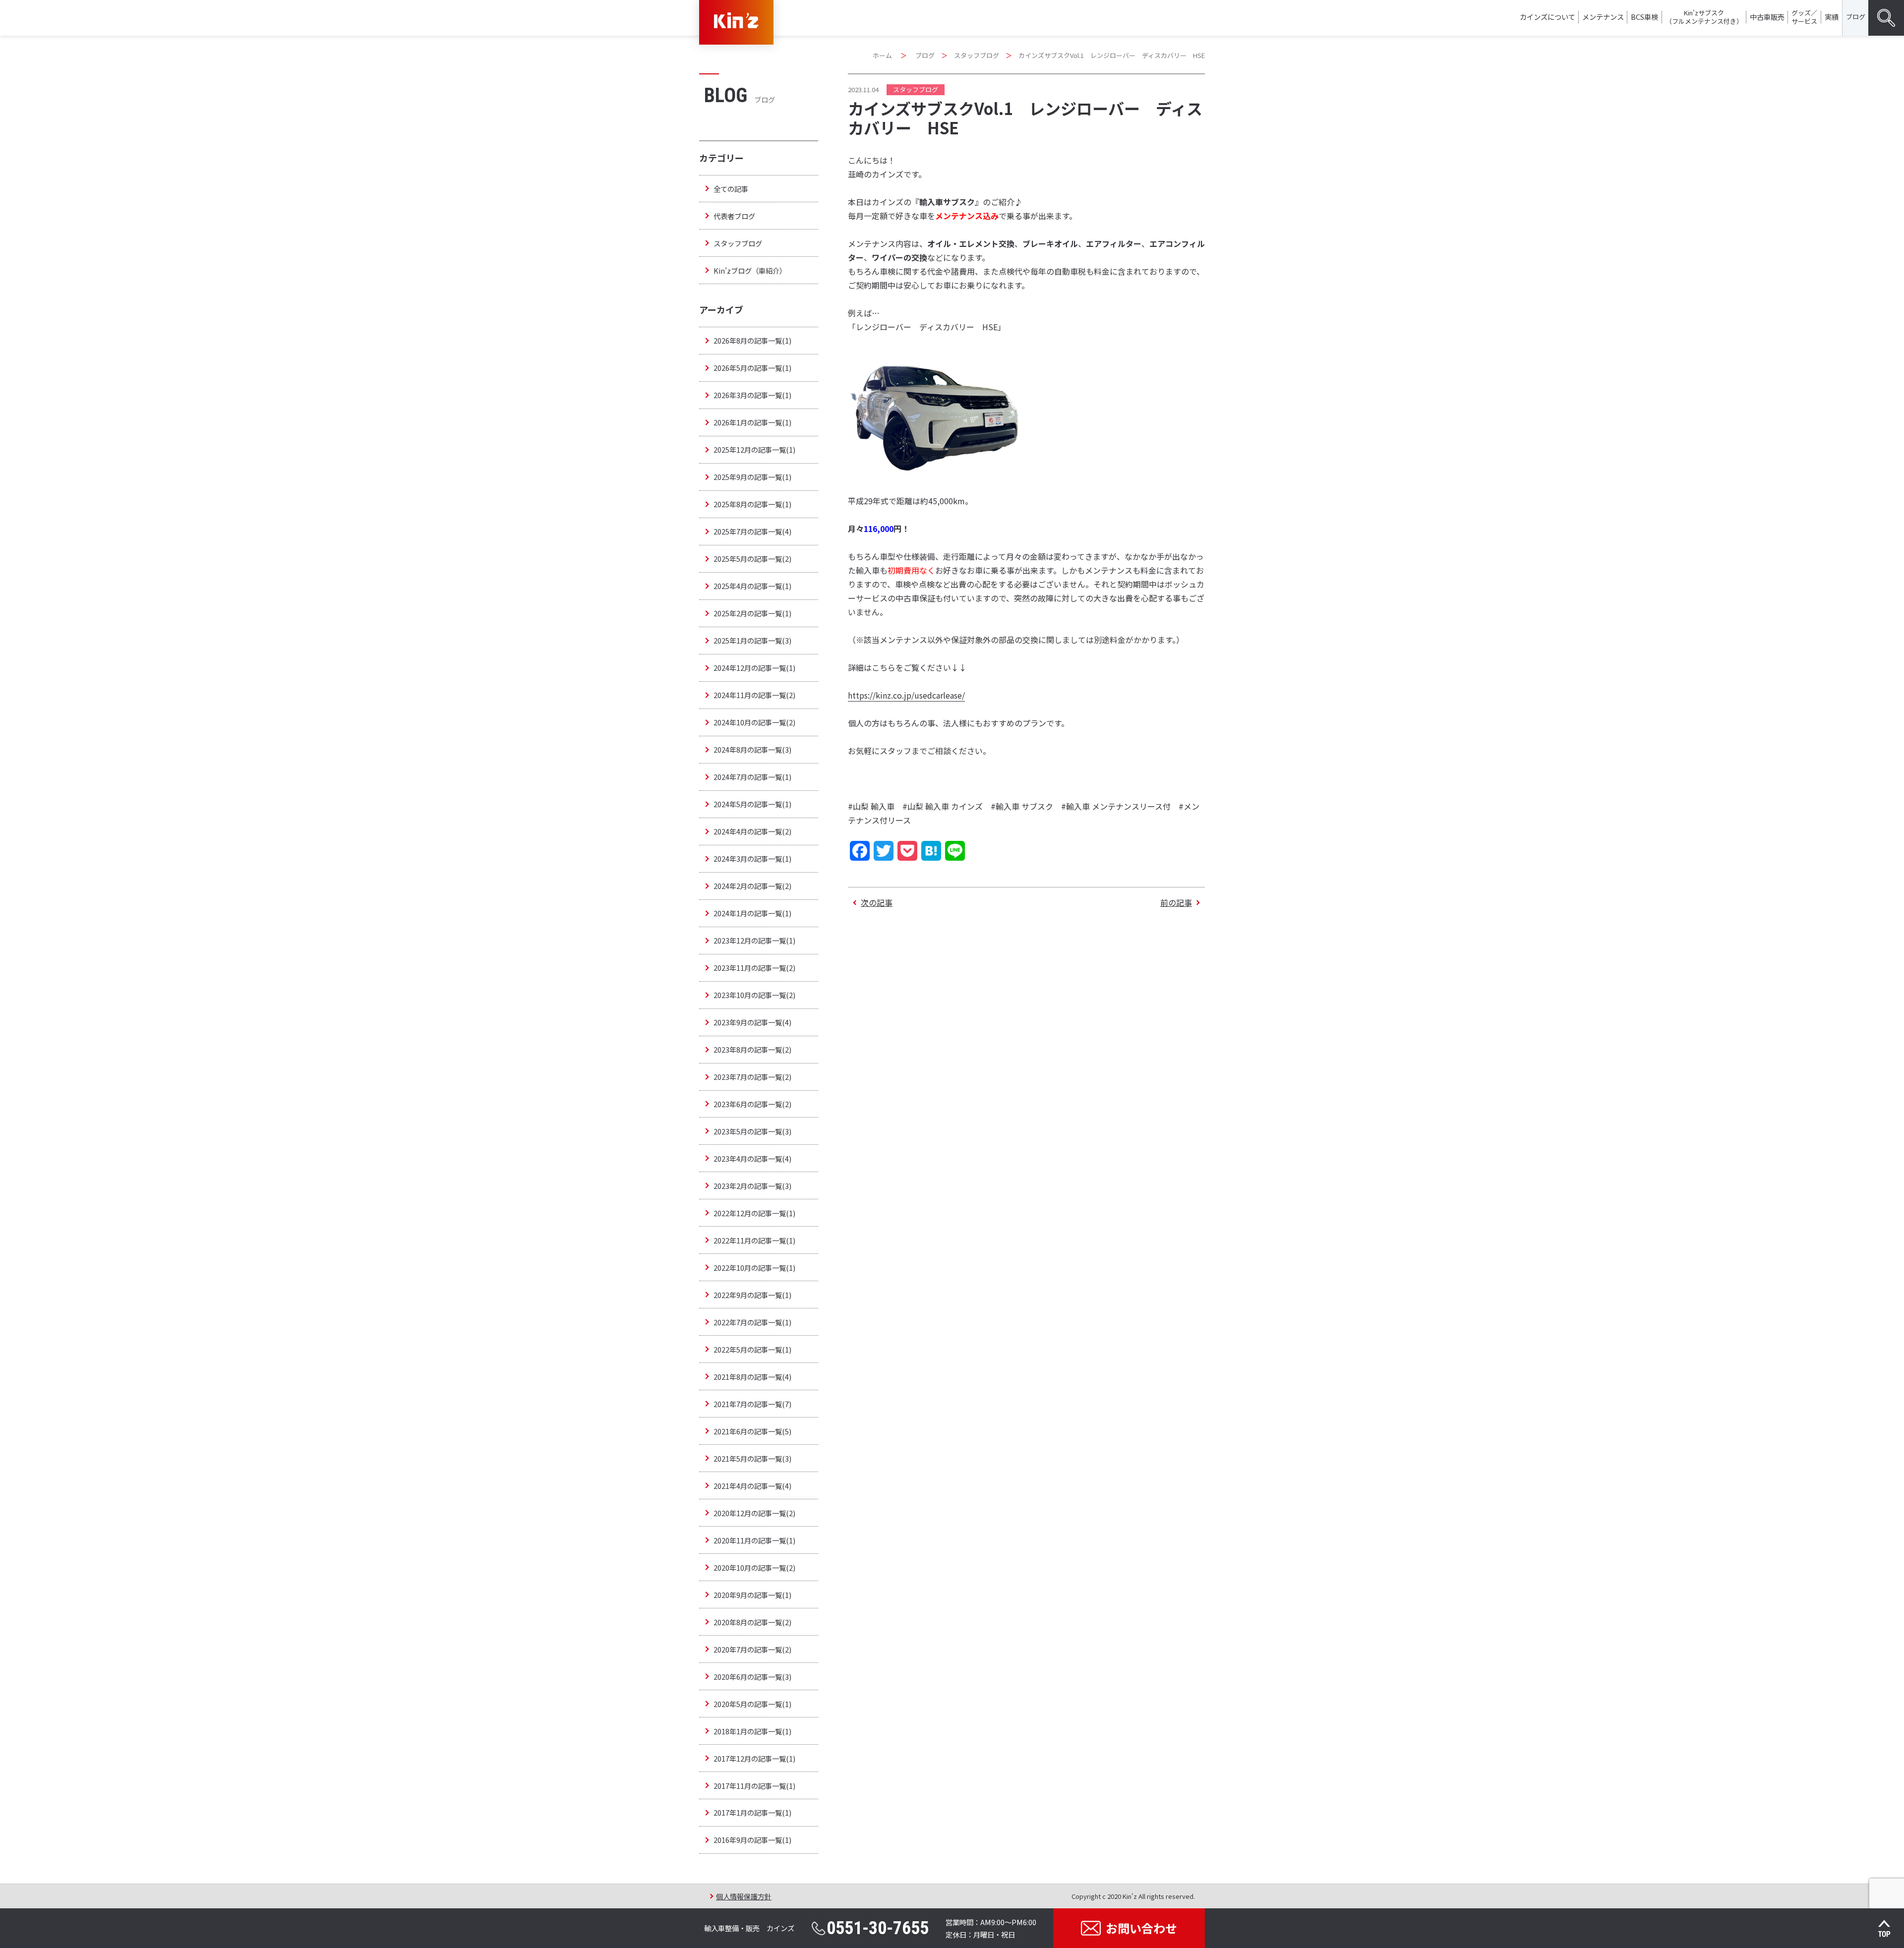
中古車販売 (1767, 17)
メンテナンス (1603, 17)
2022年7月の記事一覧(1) (752, 1322)
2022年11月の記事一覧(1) (754, 1240)
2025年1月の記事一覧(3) (752, 640)
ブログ (1856, 17)
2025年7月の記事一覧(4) (752, 531)
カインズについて (1547, 17)
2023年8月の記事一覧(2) (752, 1049)
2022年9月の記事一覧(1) (752, 1295)
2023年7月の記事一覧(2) (752, 1077)
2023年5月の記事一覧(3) (752, 1131)
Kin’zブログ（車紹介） (750, 270)
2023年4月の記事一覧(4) (752, 1158)
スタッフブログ (977, 55)
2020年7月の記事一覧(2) (752, 1649)
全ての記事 (731, 189)
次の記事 (877, 902)
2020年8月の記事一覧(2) (752, 1622)
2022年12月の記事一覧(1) (754, 1213)
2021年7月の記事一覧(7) (752, 1404)
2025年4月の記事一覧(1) (752, 586)
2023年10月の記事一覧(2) (754, 995)
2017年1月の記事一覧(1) (752, 1812)
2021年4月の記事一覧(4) (752, 1486)
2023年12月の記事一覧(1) (754, 940)
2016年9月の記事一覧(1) (752, 1840)
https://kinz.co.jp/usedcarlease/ (906, 695)
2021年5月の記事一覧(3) (752, 1458)
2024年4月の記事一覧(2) (752, 831)
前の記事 (1176, 902)
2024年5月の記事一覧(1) (752, 804)
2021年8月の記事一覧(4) (752, 1377)
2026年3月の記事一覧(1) (752, 395)
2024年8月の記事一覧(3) (752, 749)
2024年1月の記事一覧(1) (752, 913)
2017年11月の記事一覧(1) (754, 1786)
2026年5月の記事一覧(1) (752, 368)
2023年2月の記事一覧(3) (752, 1186)
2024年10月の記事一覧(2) (754, 722)
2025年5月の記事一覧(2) (752, 559)
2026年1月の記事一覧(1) (752, 422)
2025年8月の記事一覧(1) (752, 504)
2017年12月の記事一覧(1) (754, 1758)
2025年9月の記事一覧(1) (752, 477)
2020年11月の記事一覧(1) (754, 1540)
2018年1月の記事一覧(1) (752, 1731)
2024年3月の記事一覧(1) (752, 858)
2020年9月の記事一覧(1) (752, 1595)
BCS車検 (1644, 17)
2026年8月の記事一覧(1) (752, 340)
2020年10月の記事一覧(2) (754, 1567)
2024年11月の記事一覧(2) (754, 695)
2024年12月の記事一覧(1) (754, 668)
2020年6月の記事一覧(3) (752, 1677)
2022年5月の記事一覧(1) (752, 1349)
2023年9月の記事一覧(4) (752, 1022)
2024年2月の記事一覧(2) (752, 886)
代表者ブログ (734, 216)
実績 (1832, 17)
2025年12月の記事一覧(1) (754, 449)
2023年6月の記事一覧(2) (752, 1104)
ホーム (882, 55)
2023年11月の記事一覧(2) (754, 968)
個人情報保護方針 (744, 1896)
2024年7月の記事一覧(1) (752, 777)
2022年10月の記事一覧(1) (754, 1268)
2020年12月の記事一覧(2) (754, 1513)
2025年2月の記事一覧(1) (752, 613)
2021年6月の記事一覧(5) (752, 1431)
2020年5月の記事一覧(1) (752, 1704)
